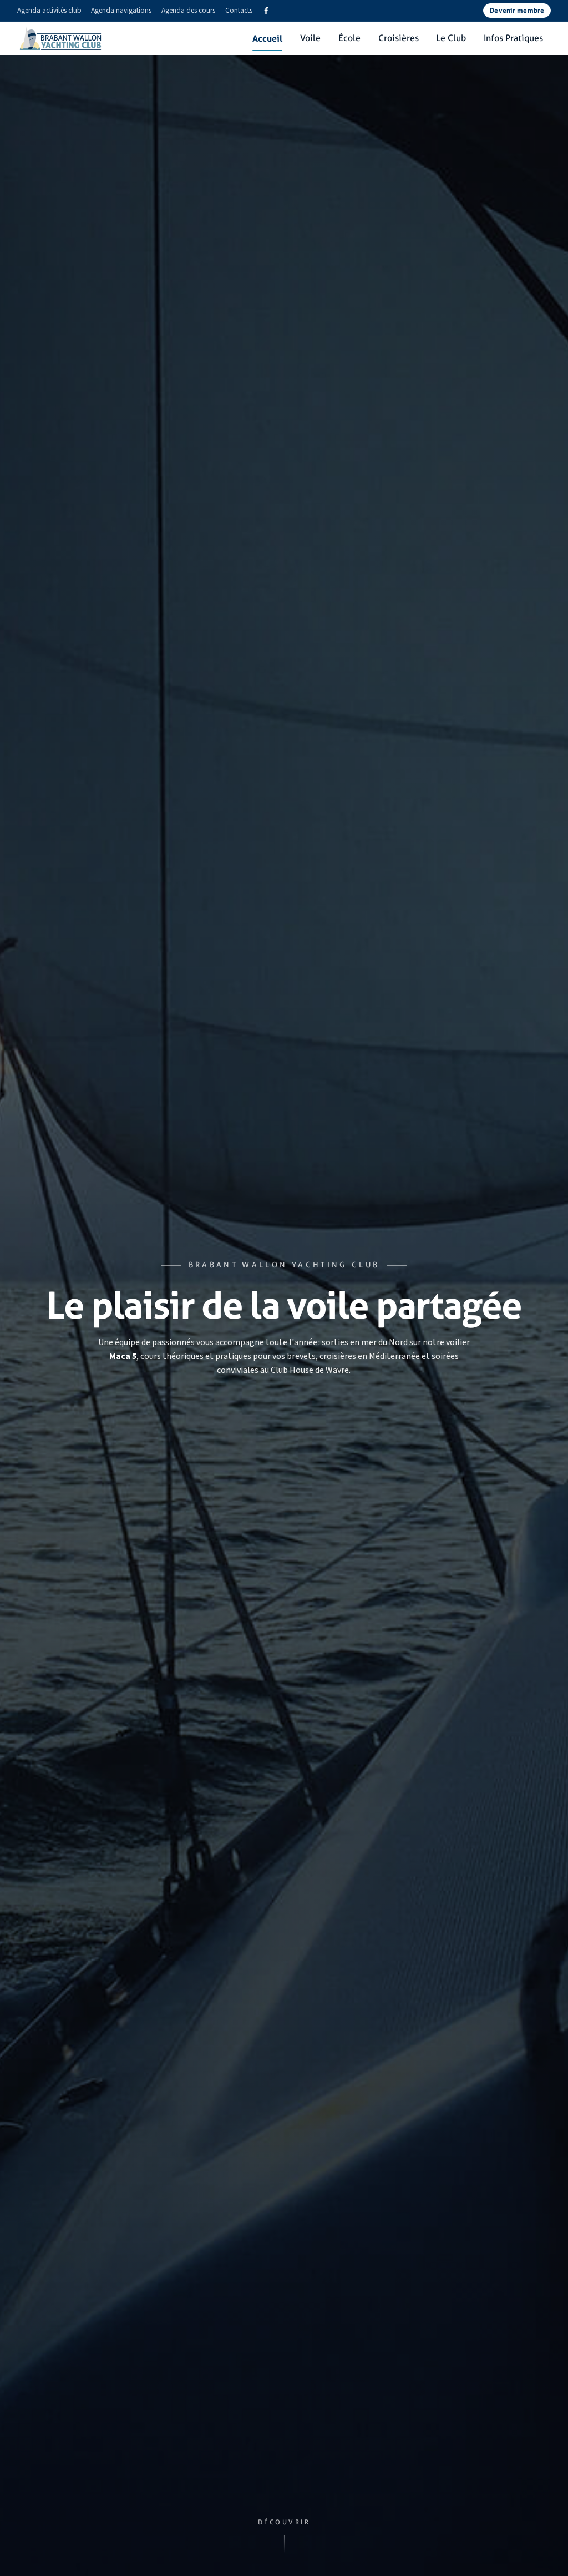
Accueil (267, 38)
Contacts (239, 10)
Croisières (399, 38)
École (349, 38)
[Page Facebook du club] (266, 11)
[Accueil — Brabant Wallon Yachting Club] (61, 38)
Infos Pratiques (513, 38)
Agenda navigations (121, 10)
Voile (310, 38)
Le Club (451, 38)
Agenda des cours (188, 10)
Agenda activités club (49, 10)
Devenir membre (517, 10)
